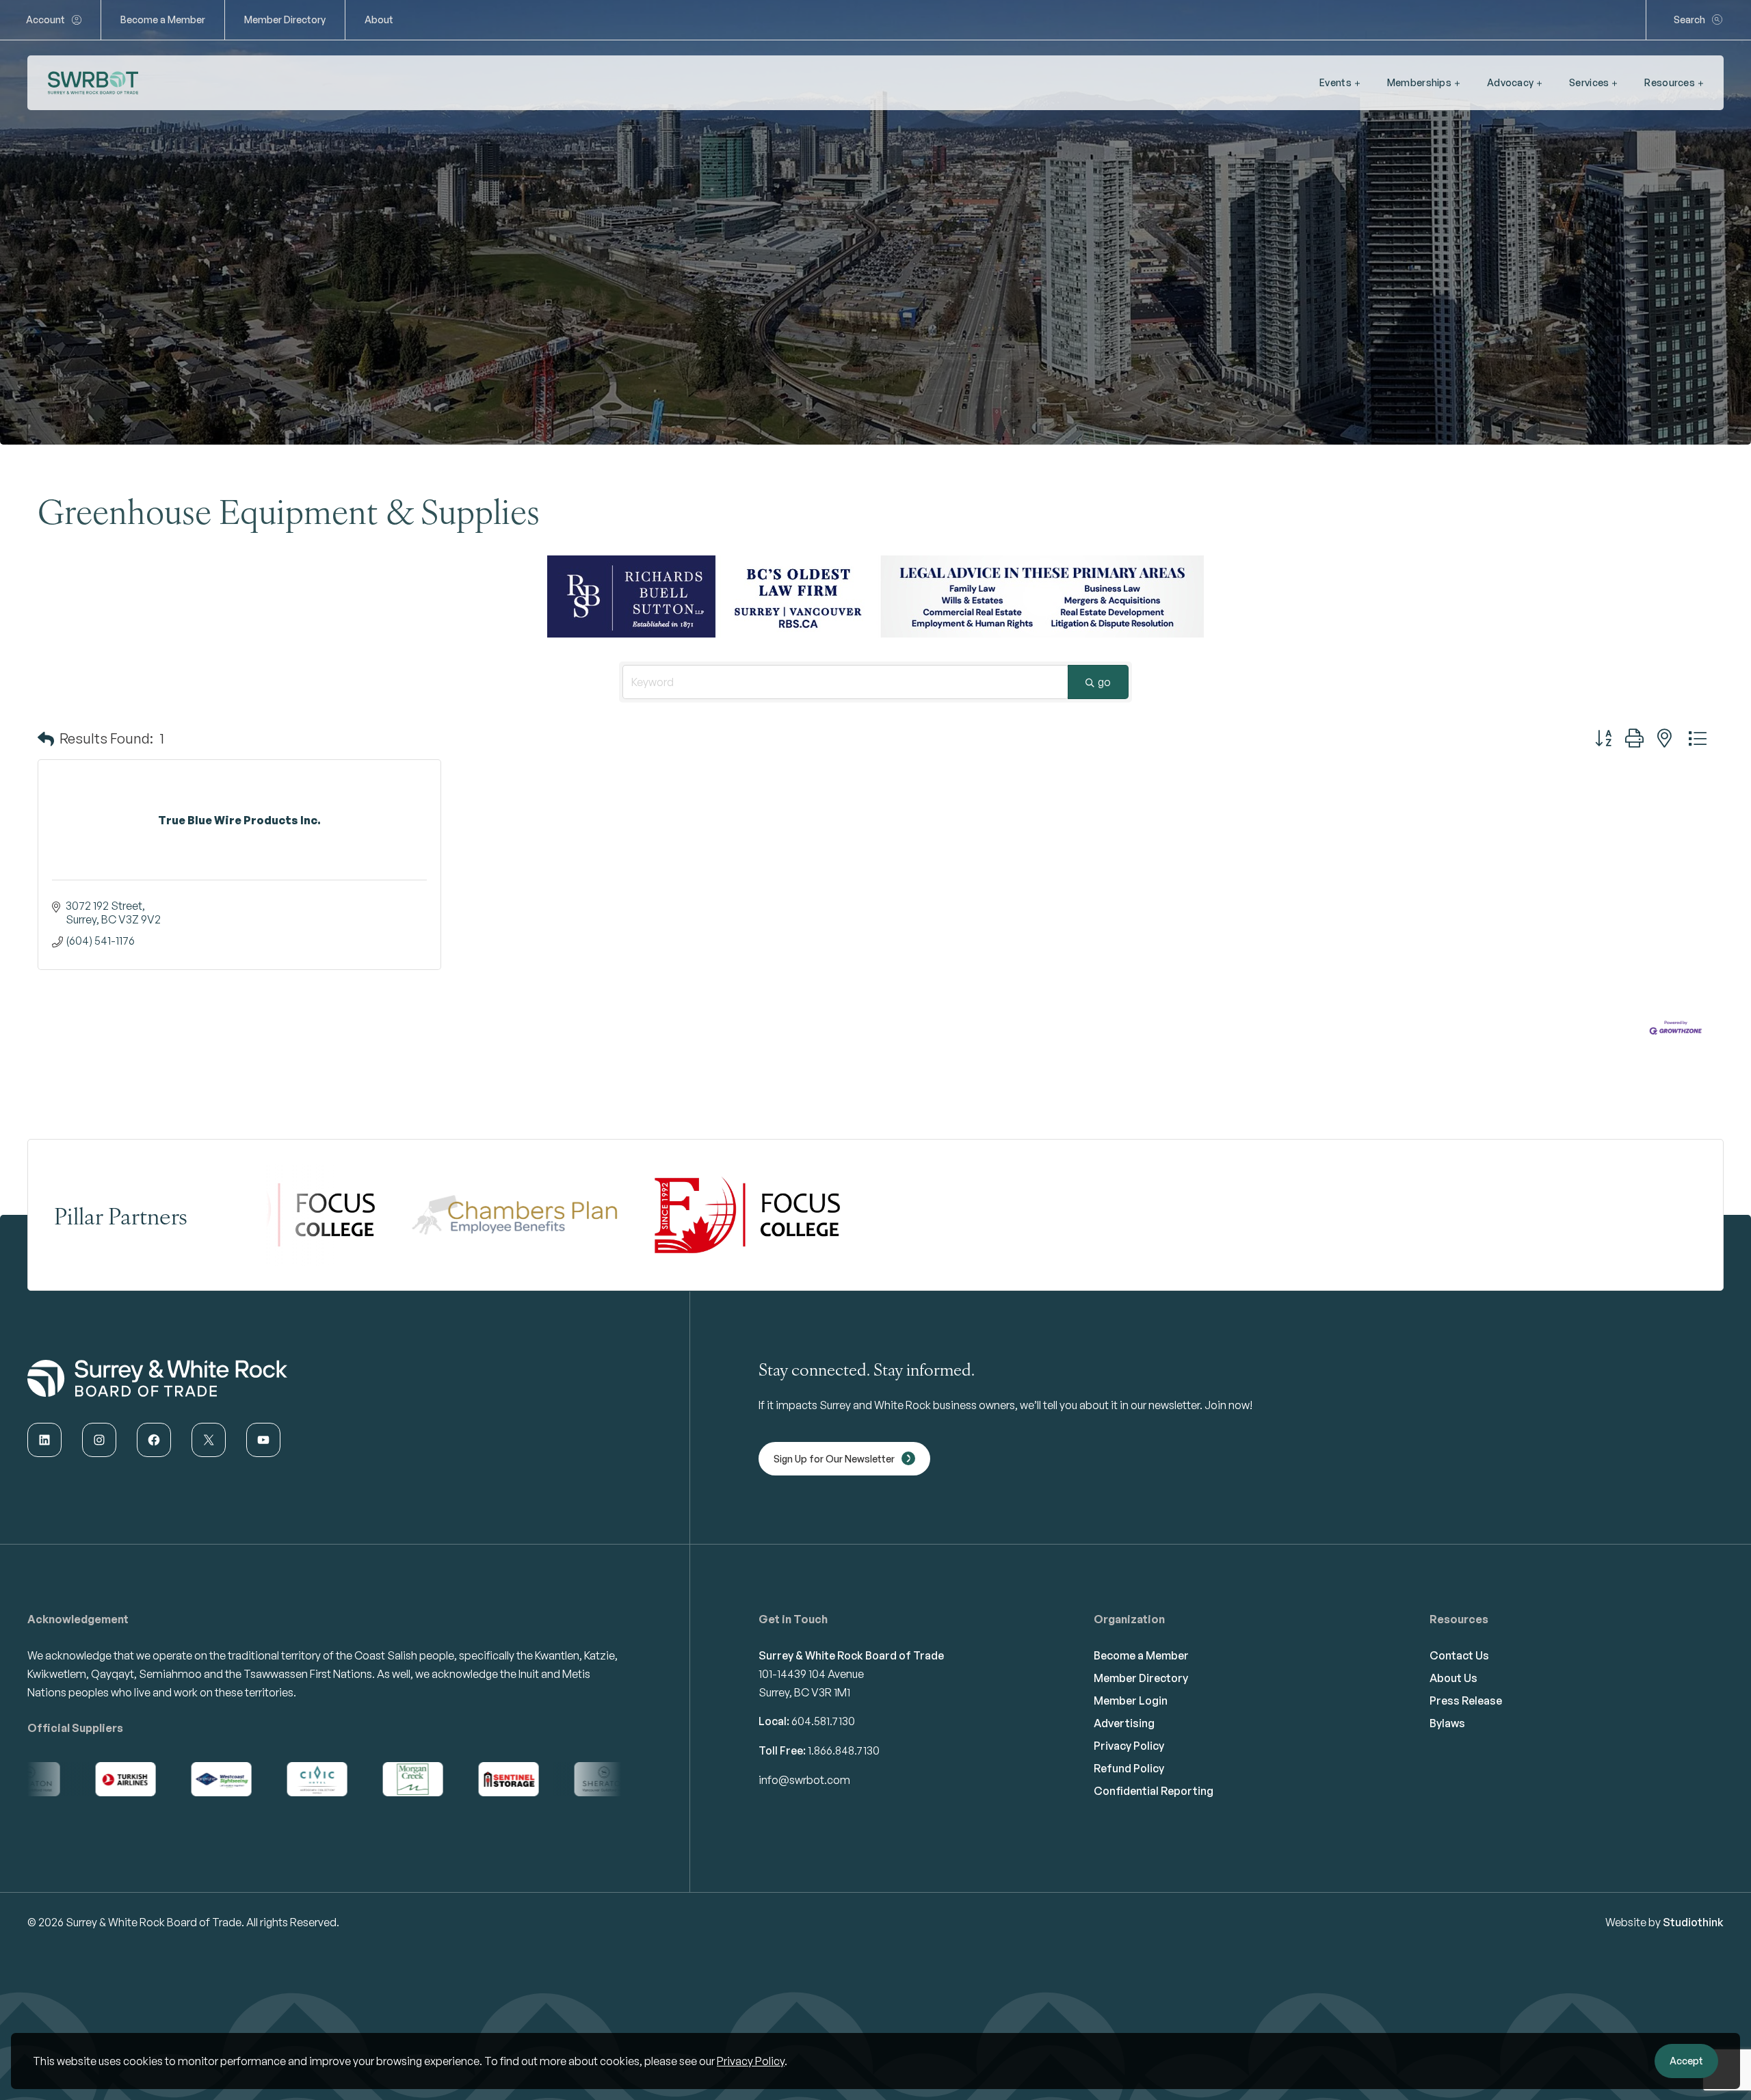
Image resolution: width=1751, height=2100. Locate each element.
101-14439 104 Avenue (811, 1674)
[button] (46, 739)
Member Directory (285, 19)
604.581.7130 (823, 1721)
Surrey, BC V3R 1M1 (804, 1692)
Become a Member (163, 19)
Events (1335, 82)
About (379, 19)
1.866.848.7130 (844, 1750)
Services (1589, 82)
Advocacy (1510, 82)
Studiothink (1693, 1922)
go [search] (1104, 682)
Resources (1670, 82)
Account (45, 19)
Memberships (1419, 82)
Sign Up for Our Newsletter (834, 1459)
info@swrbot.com (804, 1780)
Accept (1686, 2061)
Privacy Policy (751, 2061)
